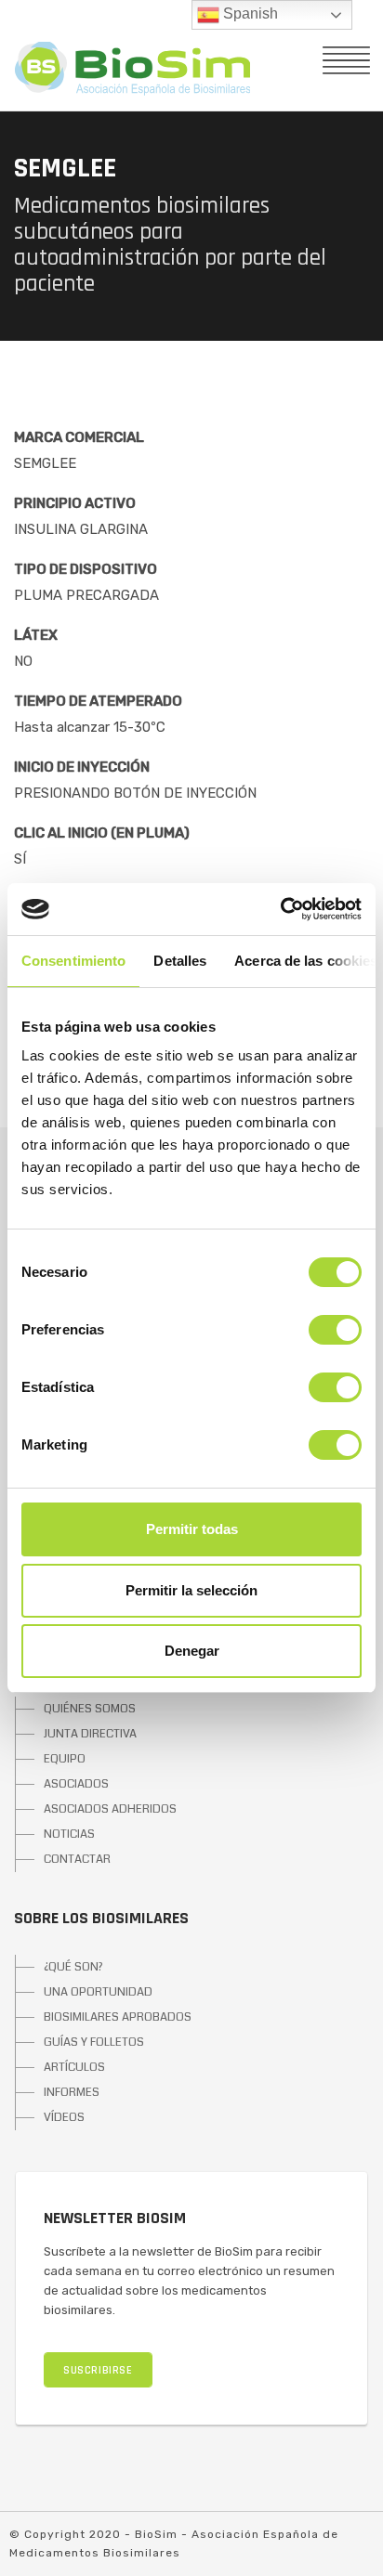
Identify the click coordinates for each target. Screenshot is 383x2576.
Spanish (249, 13)
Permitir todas (192, 1529)
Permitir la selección (191, 1590)
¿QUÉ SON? (73, 1967)
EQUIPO (65, 1759)
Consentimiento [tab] (73, 961)
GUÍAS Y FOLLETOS (94, 2042)
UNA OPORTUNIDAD (98, 1992)
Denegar (192, 1651)
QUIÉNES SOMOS (90, 1709)
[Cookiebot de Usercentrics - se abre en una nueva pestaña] (280, 909)
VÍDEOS (64, 2117)
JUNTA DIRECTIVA (90, 1734)
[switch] (335, 1330)
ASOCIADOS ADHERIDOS (110, 1809)
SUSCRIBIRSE (98, 2370)
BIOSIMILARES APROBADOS (118, 2017)
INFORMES (72, 2092)
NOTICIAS (69, 1834)
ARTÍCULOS (74, 2067)
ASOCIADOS (76, 1784)
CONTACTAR (77, 1859)
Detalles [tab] (180, 961)
